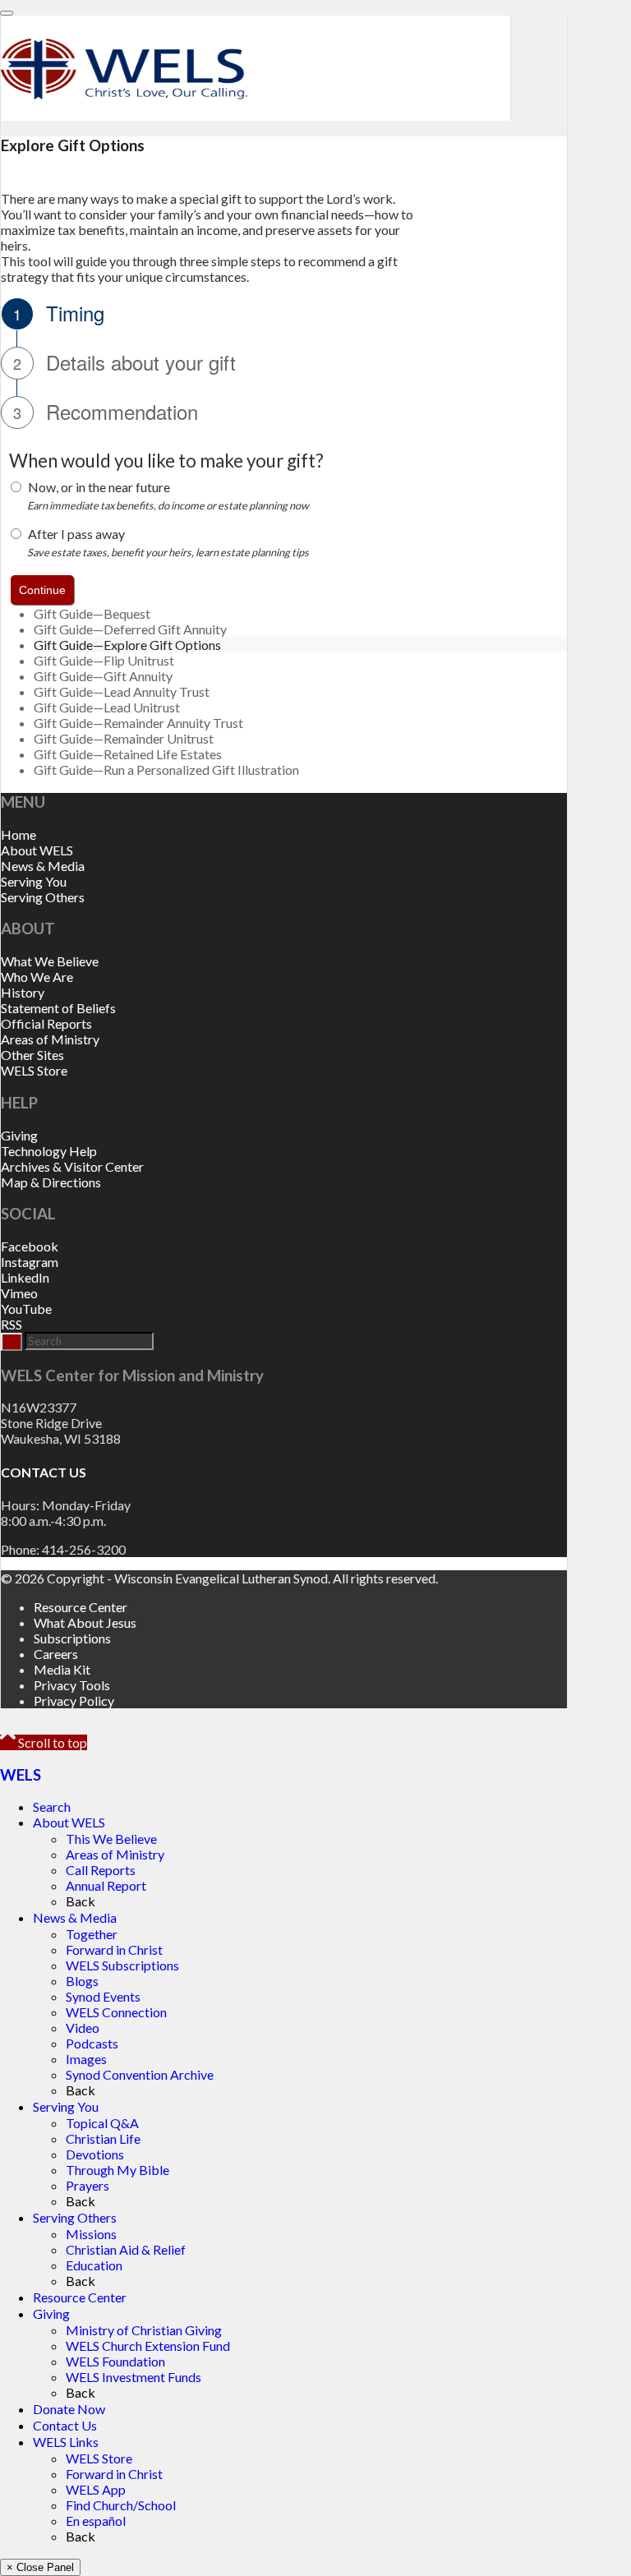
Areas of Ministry (50, 1039)
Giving (19, 1135)
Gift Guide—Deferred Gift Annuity (130, 629)
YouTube (26, 1309)
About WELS (37, 850)
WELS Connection (116, 2012)
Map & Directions (51, 1182)
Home (18, 834)
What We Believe (50, 961)
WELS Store (34, 1070)
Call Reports (101, 1870)
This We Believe (111, 1839)
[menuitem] (300, 1607)
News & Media (43, 866)
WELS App (96, 2489)
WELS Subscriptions (122, 1965)
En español (96, 2521)
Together (92, 1934)
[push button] (42, 590)
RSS (12, 1324)
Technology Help (49, 1151)
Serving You (34, 881)
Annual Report (106, 1885)
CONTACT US (44, 1472)
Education (94, 2265)
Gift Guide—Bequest (92, 613)
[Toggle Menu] (7, 13)
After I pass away (76, 534)
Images (86, 2059)
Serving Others (43, 897)
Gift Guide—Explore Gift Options (127, 645)
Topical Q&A (102, 2123)
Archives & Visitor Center (72, 1166)
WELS (21, 1775)
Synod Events (103, 1996)
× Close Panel (40, 2567)
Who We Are (37, 977)
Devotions (95, 2154)
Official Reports (46, 1023)
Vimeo (19, 1293)
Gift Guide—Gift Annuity (103, 676)
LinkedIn (25, 1277)
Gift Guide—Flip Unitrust (104, 660)
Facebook (30, 1246)
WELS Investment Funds (134, 2377)
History (23, 992)
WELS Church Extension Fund (148, 2346)
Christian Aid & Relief (126, 2249)
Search (52, 1806)
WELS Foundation (115, 2361)
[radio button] (16, 487)
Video (83, 2028)
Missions (91, 2234)
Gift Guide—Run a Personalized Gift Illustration (166, 770)
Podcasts (92, 2043)
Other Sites (32, 1055)
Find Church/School (121, 2505)
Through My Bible (117, 2170)
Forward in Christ (114, 1949)
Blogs (82, 1981)
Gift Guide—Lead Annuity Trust (122, 691)
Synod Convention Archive (140, 2074)
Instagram (30, 1262)
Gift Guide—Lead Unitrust (107, 707)
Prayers (88, 2185)
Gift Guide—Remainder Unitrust (124, 738)
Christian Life (103, 2138)
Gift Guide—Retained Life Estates (128, 754)
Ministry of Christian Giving (144, 2330)
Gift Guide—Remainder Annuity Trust (138, 723)
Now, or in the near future (99, 487)
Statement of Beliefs (58, 1008)
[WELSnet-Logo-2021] (124, 108)
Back (81, 1901)
